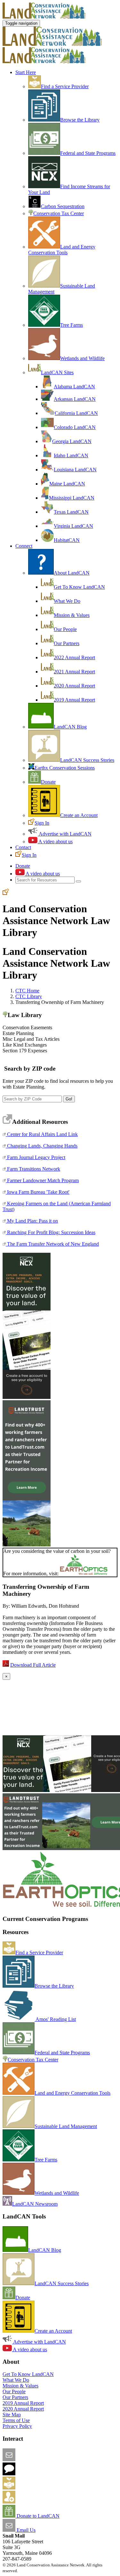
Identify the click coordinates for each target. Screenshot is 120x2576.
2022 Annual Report (74, 657)
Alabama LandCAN (74, 387)
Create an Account (79, 815)
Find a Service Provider (65, 86)
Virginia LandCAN (73, 526)
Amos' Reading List (55, 2019)
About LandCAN (72, 573)
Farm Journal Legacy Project (36, 1157)
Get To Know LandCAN (79, 587)
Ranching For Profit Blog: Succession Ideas (51, 1232)
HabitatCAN (67, 540)
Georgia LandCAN (72, 441)
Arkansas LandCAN (75, 399)
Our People (65, 629)
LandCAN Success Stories (87, 760)
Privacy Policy (17, 2426)
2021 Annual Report (74, 672)
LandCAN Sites (57, 372)
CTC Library (29, 996)
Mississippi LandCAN (72, 498)
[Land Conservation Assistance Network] (52, 44)
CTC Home (27, 991)
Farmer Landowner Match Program (42, 1180)
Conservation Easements (27, 1027)
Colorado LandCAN (75, 427)
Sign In (42, 823)
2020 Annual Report (74, 686)
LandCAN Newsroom (35, 2204)
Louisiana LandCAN (75, 470)
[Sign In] (6, 893)
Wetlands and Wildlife (82, 358)
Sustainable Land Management (66, 2126)
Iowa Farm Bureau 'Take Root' (38, 1192)
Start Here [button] (26, 72)
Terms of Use (16, 2420)
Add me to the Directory (40, 2488)
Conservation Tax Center (59, 213)
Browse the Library (80, 120)
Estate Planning (18, 1033)
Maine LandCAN (67, 484)
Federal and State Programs (88, 153)
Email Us (25, 2530)
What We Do (67, 601)
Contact (23, 847)
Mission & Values (72, 615)
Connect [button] (24, 546)
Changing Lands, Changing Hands (42, 1146)
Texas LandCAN (71, 512)
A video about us (55, 842)
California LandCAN (76, 413)
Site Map (12, 2415)
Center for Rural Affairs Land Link (42, 1134)
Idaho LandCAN (71, 455)
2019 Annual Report (74, 700)
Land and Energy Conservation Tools (62, 250)
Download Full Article (33, 1665)
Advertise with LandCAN (65, 834)
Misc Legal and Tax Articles (31, 1039)
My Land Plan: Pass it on (32, 1221)
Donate (48, 782)
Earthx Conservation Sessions (65, 768)
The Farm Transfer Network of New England (52, 1244)
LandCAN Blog (70, 727)
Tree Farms (72, 325)
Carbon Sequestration (63, 206)
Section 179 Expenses (25, 1051)
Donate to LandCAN (37, 2516)
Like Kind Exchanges (25, 1045)
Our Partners (67, 643)
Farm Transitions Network (33, 1169)
